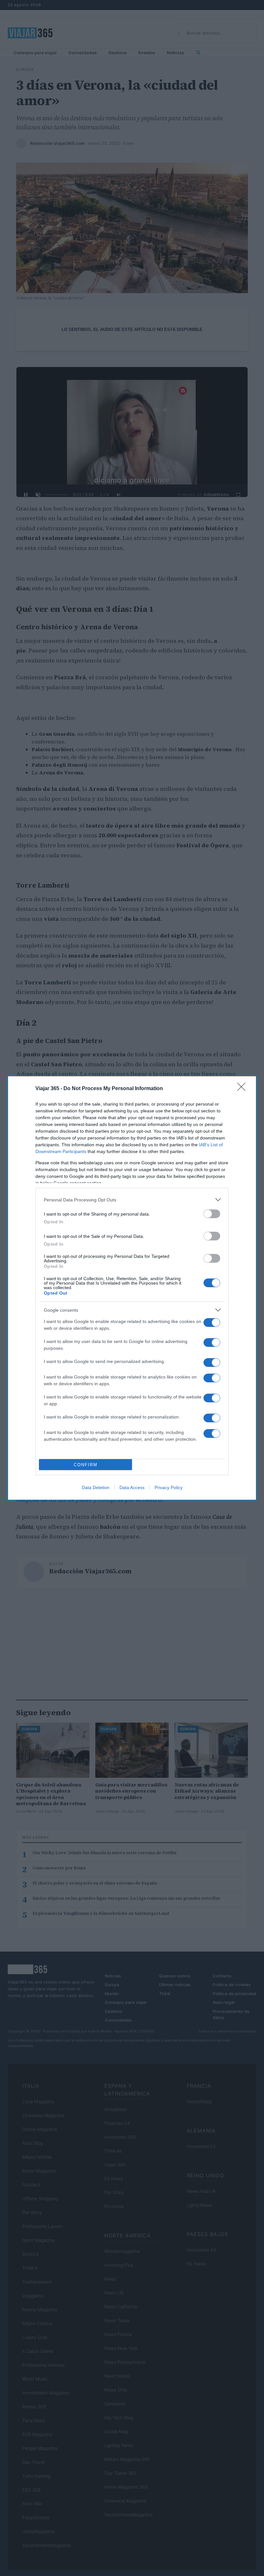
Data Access (132, 1487)
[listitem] (132, 1200)
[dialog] (132, 1288)
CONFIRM (86, 1465)
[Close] (243, 1089)
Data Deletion (96, 1487)
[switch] (212, 1214)
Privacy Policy (169, 1487)
